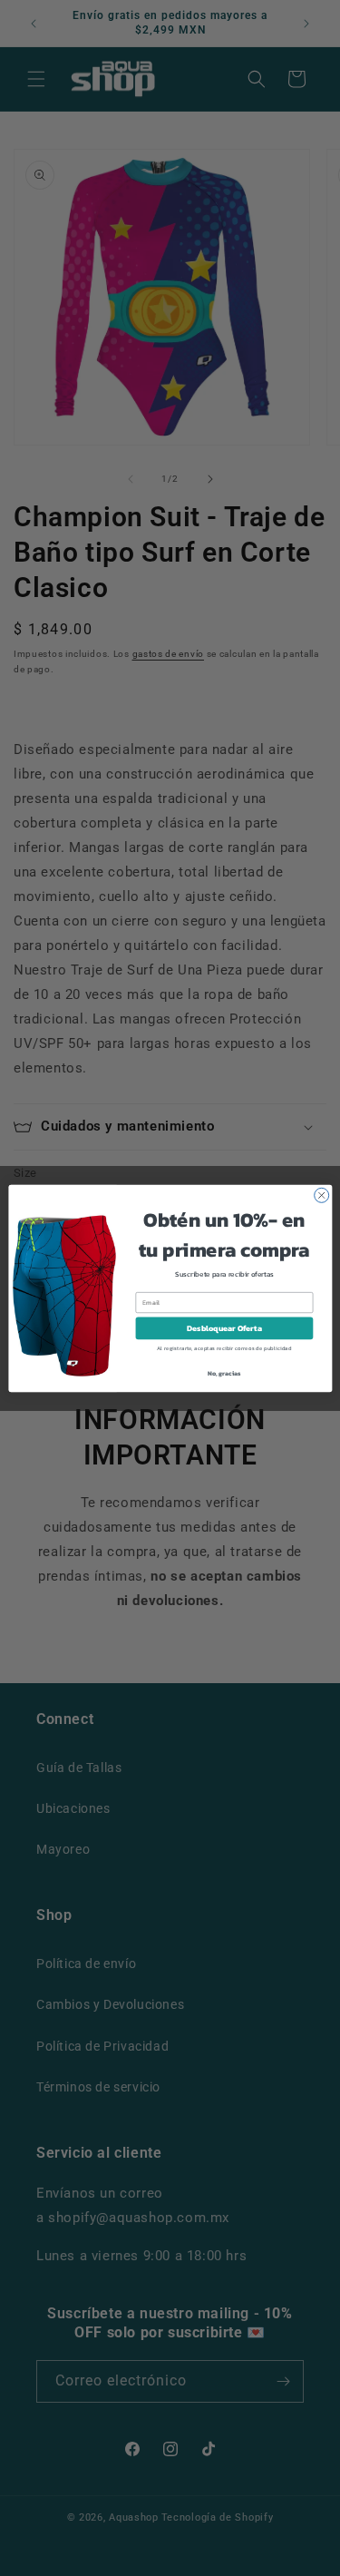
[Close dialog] (321, 1195)
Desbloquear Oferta (224, 1328)
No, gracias (223, 1372)
